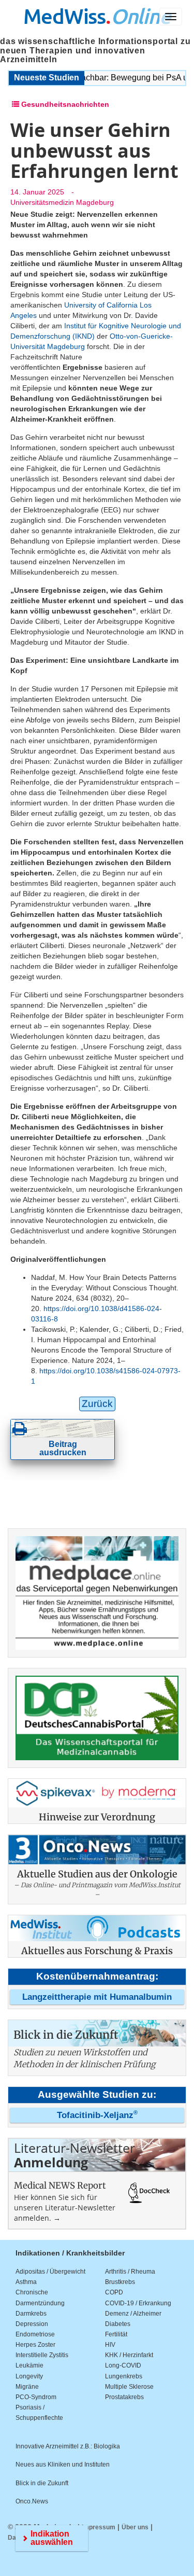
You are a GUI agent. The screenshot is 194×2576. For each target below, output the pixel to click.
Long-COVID (123, 2365)
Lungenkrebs (124, 2376)
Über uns (135, 2527)
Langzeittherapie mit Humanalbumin (97, 1997)
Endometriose (35, 2334)
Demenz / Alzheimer (133, 2314)
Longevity (29, 2376)
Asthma (26, 2282)
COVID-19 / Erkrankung (138, 2303)
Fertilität (116, 2334)
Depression (32, 2324)
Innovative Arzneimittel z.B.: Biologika (68, 2446)
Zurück (97, 1404)
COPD (114, 2292)
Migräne (27, 2387)
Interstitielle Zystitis (42, 2355)
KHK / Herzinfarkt (129, 2355)
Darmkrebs (31, 2314)
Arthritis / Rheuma (130, 2272)
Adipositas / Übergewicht (50, 2272)
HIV (110, 2345)
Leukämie (29, 2365)
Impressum (99, 2527)
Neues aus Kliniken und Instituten (63, 2464)
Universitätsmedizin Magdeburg (62, 202)
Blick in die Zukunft (42, 2483)
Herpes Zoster (35, 2345)
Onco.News (32, 2501)
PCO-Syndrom (36, 2397)
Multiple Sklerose (129, 2387)
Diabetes (118, 2324)
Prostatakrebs (124, 2397)
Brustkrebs (120, 2282)
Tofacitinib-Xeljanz (97, 2115)
